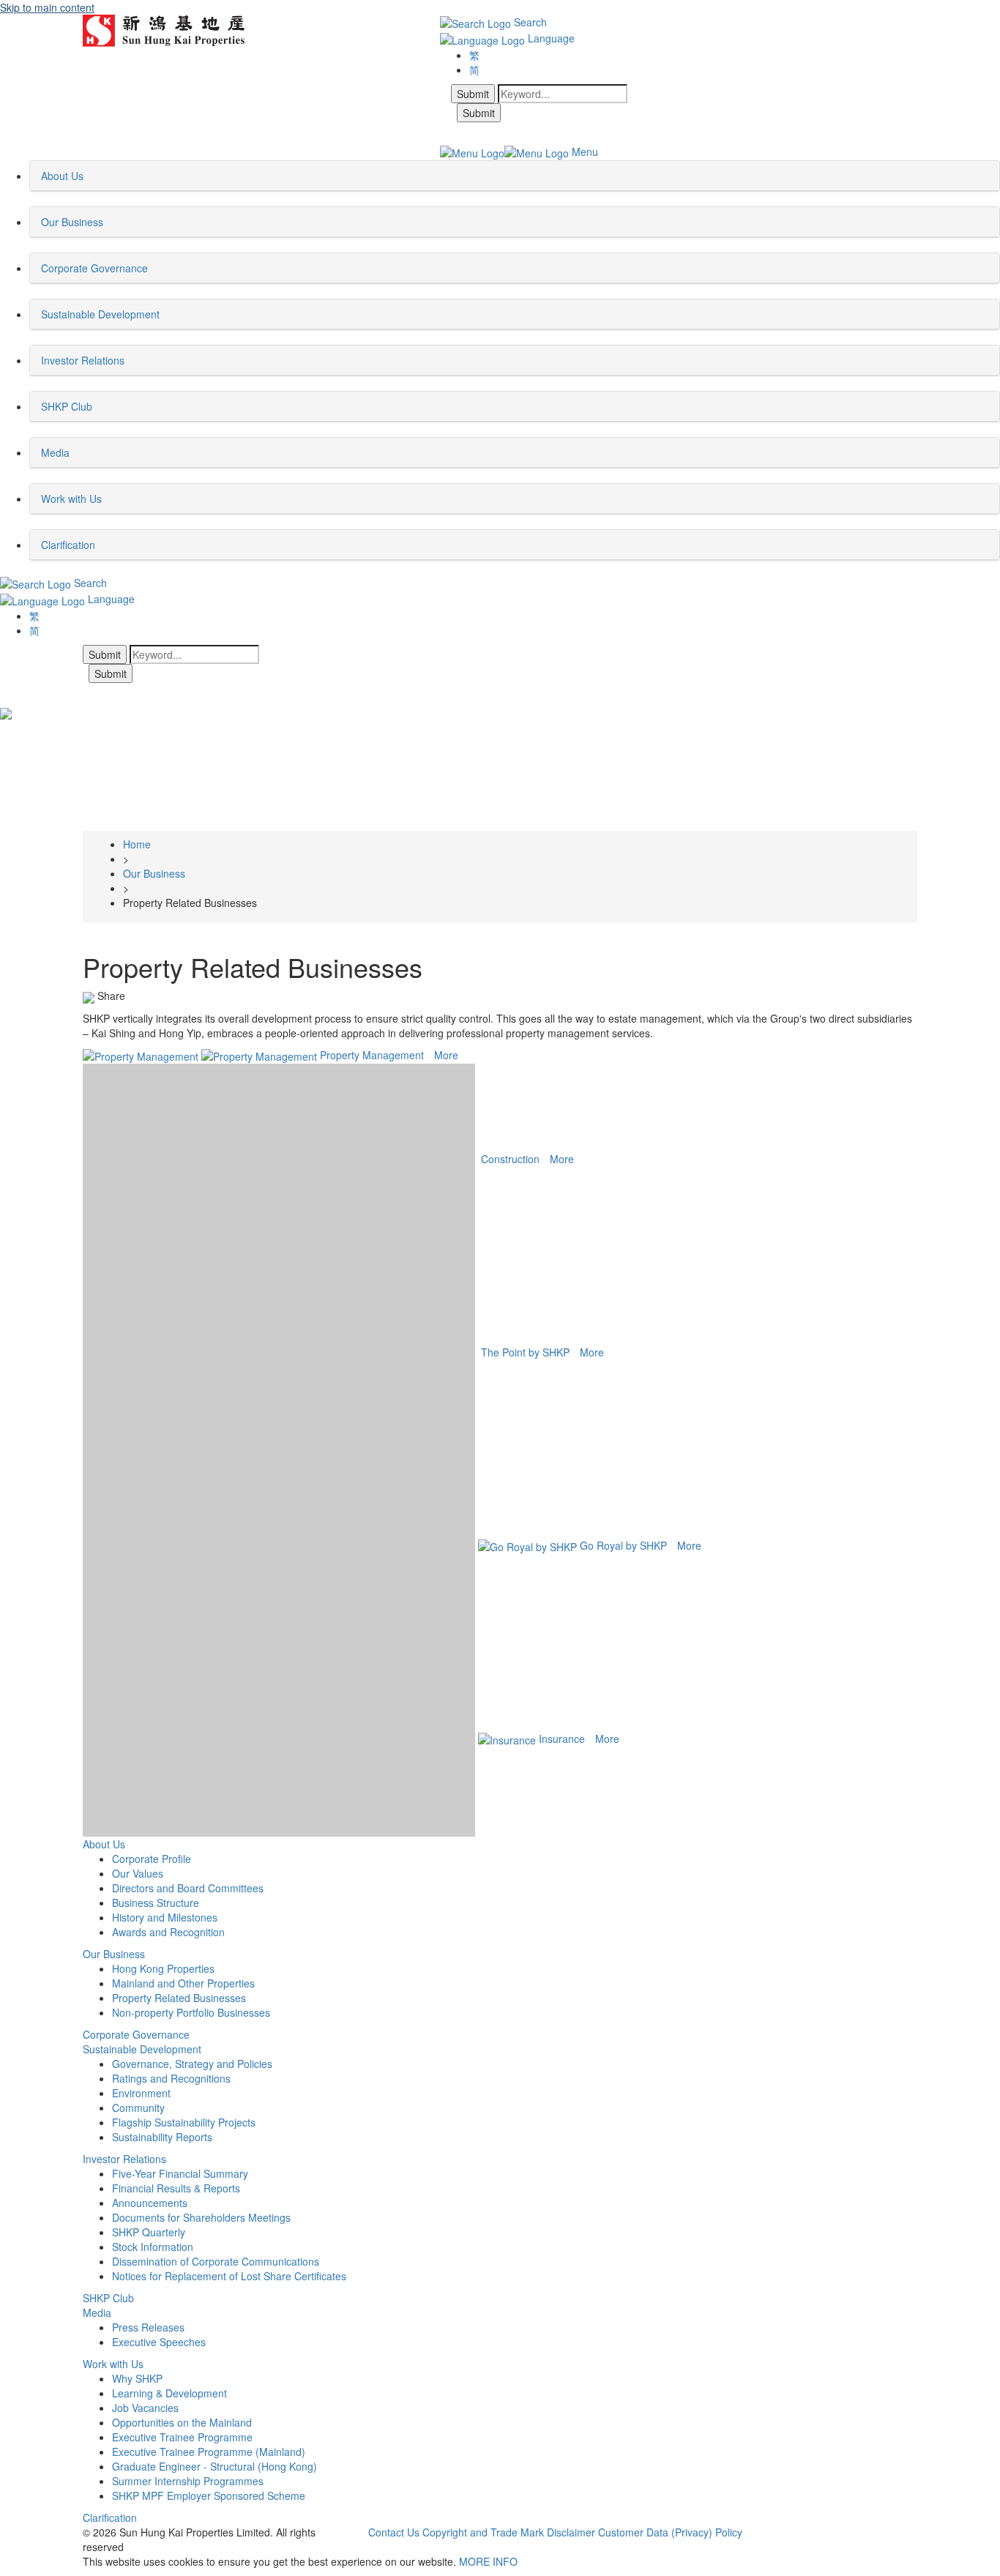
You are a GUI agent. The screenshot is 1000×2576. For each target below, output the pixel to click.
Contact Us (394, 2532)
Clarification (110, 2517)
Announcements (150, 2203)
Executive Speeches (159, 2342)
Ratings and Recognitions (171, 2078)
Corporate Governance (136, 2034)
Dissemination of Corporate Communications (216, 2261)
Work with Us (113, 2364)
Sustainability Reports (162, 2137)
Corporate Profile (152, 1859)
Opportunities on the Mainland (182, 2422)
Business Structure (156, 1903)
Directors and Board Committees (188, 1888)
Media (97, 2312)
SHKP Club (108, 2298)
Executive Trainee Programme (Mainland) (209, 2452)
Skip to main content (47, 7)
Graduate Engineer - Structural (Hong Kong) (214, 2466)
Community (138, 2108)
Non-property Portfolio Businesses (191, 2012)
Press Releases (148, 2327)
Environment (141, 2093)
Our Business (114, 1954)
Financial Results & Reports (176, 2188)
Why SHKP (137, 2378)
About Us (104, 1844)
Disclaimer (571, 2532)
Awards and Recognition (168, 1932)
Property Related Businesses (179, 1998)
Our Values (138, 1873)
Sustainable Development (142, 2049)
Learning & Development (169, 2393)
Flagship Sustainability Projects (184, 2122)
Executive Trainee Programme (182, 2437)
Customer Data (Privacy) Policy (670, 2532)
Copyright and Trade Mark (483, 2532)
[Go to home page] (164, 29)
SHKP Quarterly (149, 2232)
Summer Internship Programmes (188, 2481)
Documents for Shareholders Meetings (201, 2217)
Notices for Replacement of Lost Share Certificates (229, 2276)
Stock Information (153, 2247)
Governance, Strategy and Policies (192, 2064)
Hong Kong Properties (163, 1968)
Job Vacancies (145, 2408)
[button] (88, 176)
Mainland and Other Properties (183, 1983)
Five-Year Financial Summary (180, 2173)
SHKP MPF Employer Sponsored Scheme (209, 2495)
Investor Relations (124, 2159)
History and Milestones (165, 1917)
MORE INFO (488, 2561)
